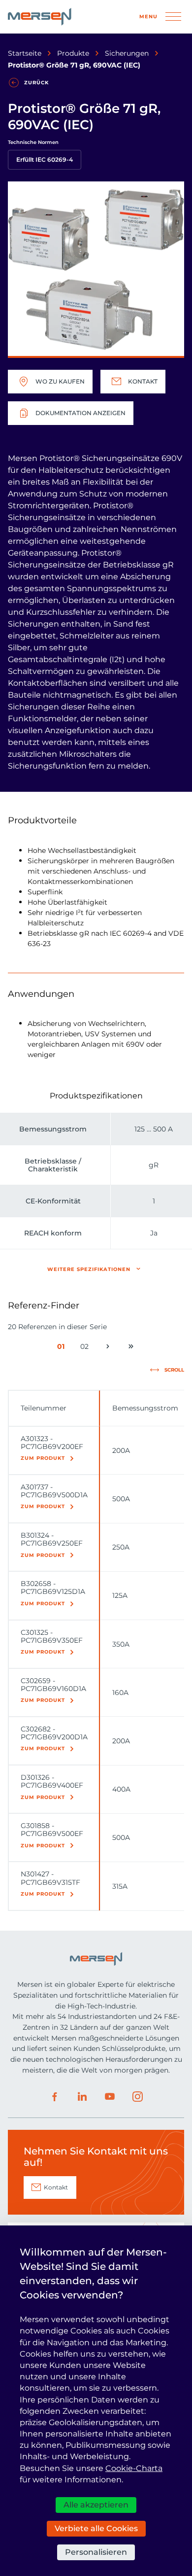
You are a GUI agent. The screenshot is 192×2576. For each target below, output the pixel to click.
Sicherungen (127, 53)
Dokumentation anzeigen (80, 413)
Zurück (36, 83)
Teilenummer (44, 1408)
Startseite (25, 53)
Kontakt (143, 381)
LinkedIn (82, 2097)
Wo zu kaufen (60, 381)
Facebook (55, 2097)
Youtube (110, 2097)
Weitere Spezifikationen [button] (89, 1269)
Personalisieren (96, 2552)
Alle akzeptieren (96, 2505)
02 (86, 1348)
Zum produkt (43, 1458)
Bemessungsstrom (145, 1408)
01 (63, 1348)
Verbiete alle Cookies (96, 2528)
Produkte (73, 53)
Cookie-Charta (134, 2468)
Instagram (137, 2097)
